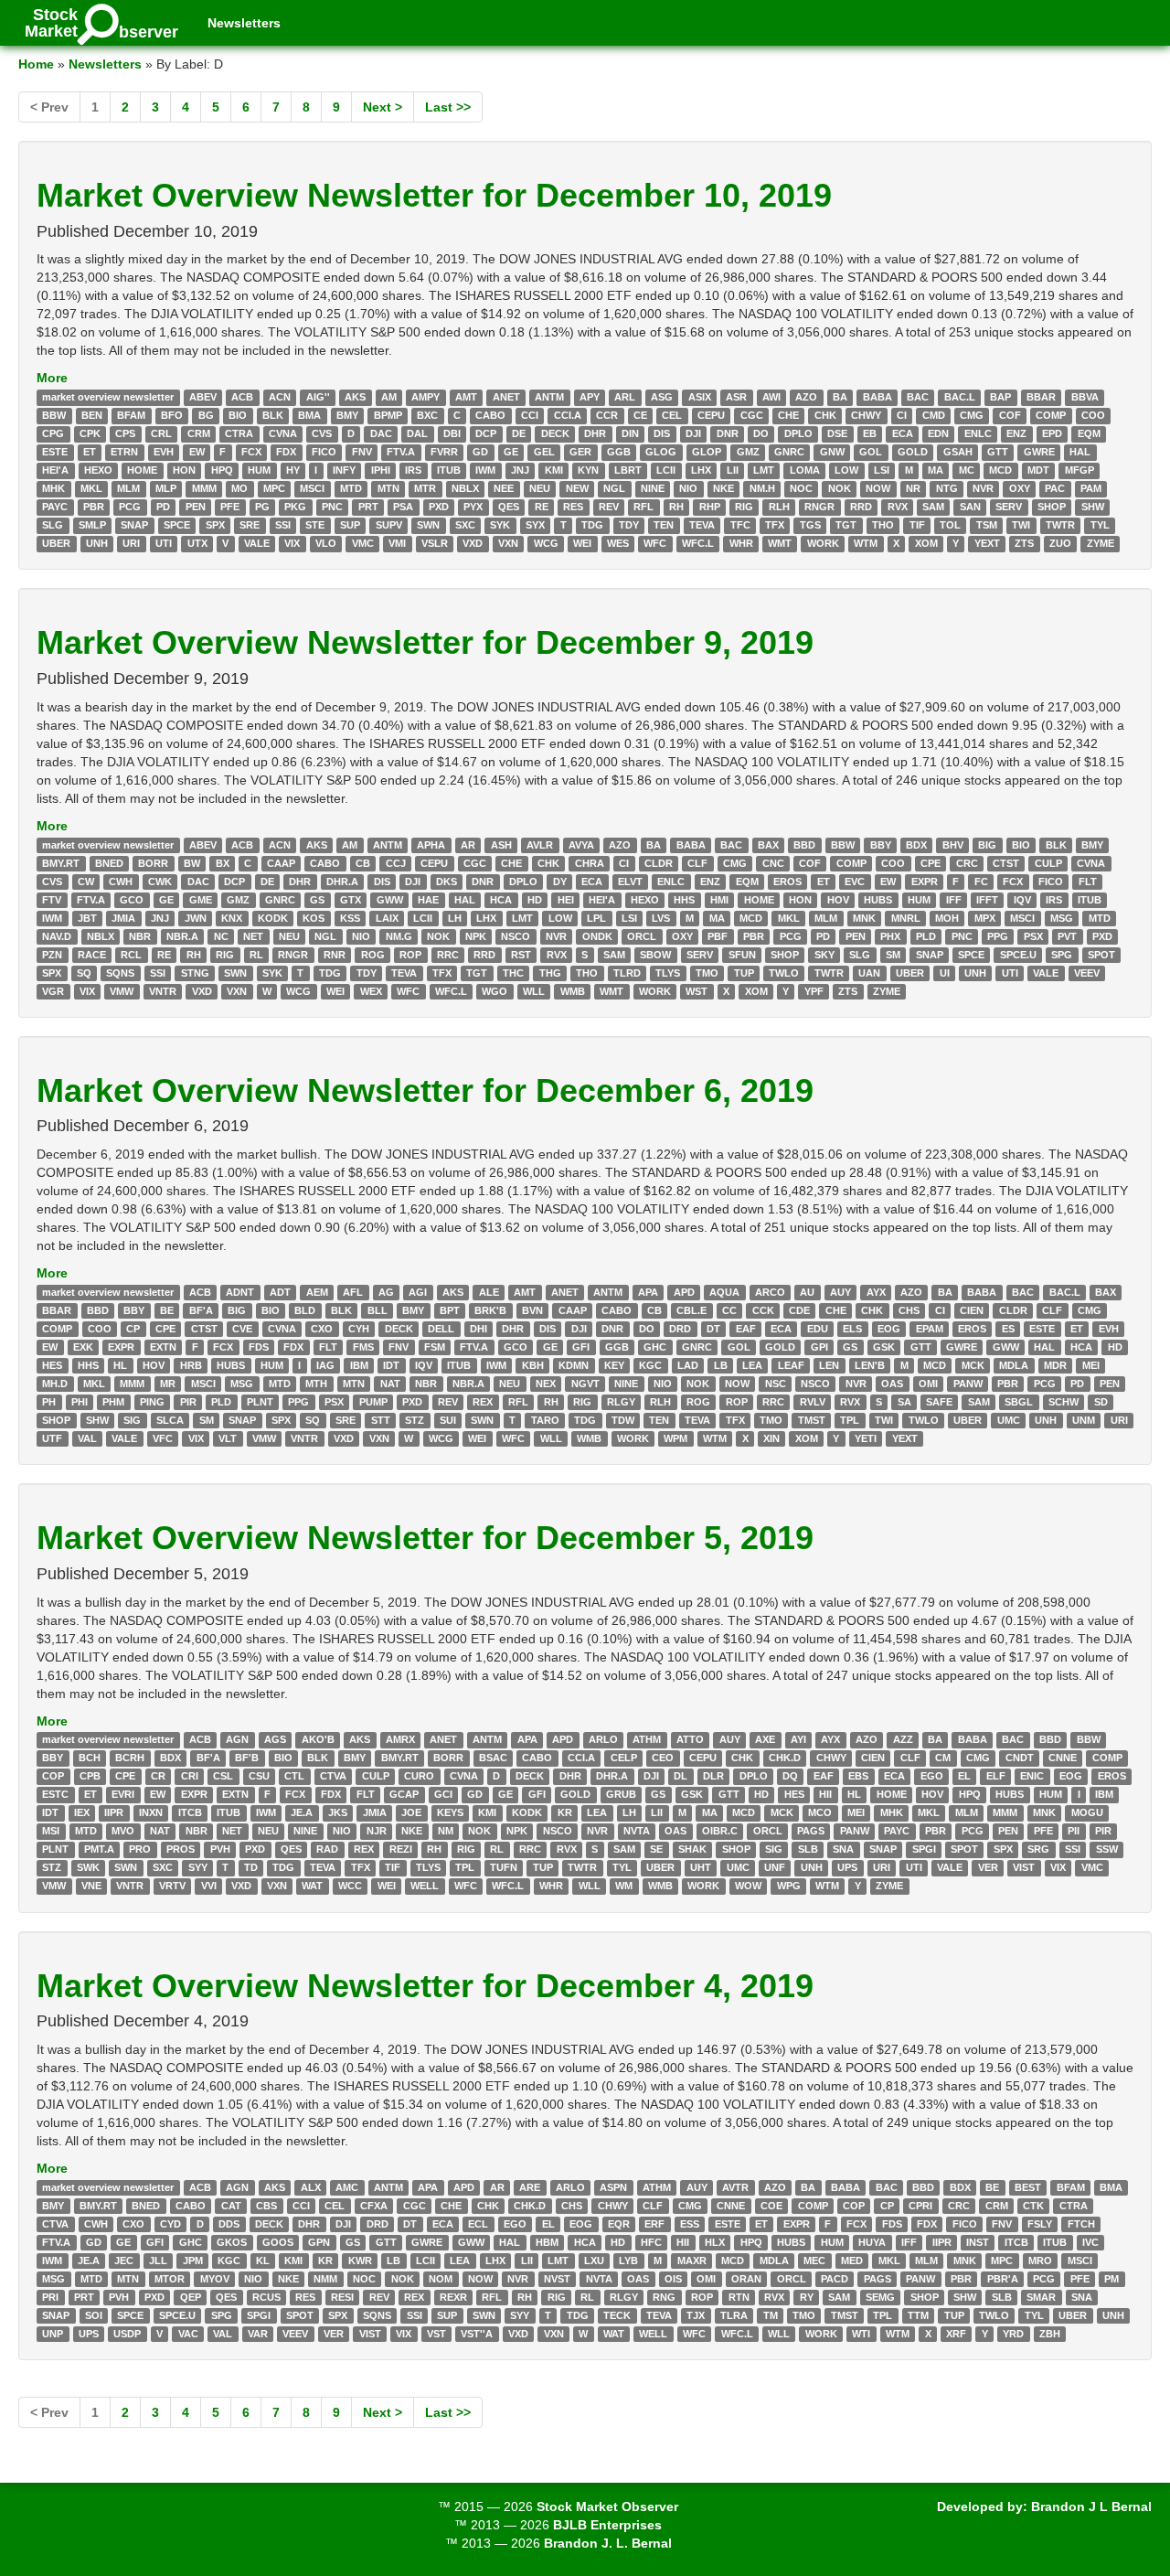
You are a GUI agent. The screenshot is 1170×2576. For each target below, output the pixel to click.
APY (590, 397)
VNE (91, 1887)
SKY (824, 955)
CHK (825, 415)
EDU (818, 1329)
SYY (198, 1868)
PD (163, 507)
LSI (882, 470)
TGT (846, 525)
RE (542, 507)
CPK (90, 433)
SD (1101, 1402)
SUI (448, 1420)
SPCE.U (1018, 955)
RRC (448, 955)
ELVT (630, 882)
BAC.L (960, 397)
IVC (1090, 2242)
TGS (810, 525)
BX (223, 863)
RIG (744, 507)
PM (1111, 2279)
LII (733, 470)
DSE (837, 433)
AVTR (735, 2187)
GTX (351, 900)
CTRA (239, 433)
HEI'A (55, 470)
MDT (1038, 470)
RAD (327, 1850)
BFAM (131, 415)
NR (913, 488)
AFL (353, 1292)
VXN (508, 543)
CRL (161, 433)
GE (511, 452)
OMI (928, 1384)
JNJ (520, 470)
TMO (707, 973)
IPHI (381, 470)
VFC (163, 1438)
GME (201, 900)
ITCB (190, 1813)
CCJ (396, 863)
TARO (545, 1420)
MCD (1000, 470)
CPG (53, 433)
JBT (87, 918)
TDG (592, 525)
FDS (259, 1347)
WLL (534, 991)
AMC (347, 2187)
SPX (215, 525)
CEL (672, 415)
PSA (403, 507)
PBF (718, 936)
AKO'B (318, 1740)
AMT (466, 397)
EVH (164, 452)
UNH (97, 543)
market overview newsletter (108, 397)
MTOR (170, 2279)
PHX (890, 936)
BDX (916, 845)
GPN (319, 2242)
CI (902, 415)
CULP (1048, 863)
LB (721, 1365)
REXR (453, 2297)
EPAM (930, 1329)
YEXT (987, 543)
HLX (715, 2242)
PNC (332, 507)
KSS (350, 918)
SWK (88, 1868)
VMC (363, 543)
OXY (1020, 488)
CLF (697, 863)
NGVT (585, 1384)
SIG (132, 1420)
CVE (242, 1329)
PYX (473, 507)
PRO (140, 1850)
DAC (381, 433)
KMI (554, 470)
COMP (1051, 415)
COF (1010, 415)
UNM (1084, 1420)
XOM (926, 543)
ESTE (55, 452)
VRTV (172, 1887)
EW (197, 452)
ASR (736, 397)
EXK (83, 1347)
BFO (172, 415)
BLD (305, 1310)
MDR (1055, 1365)
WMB (573, 991)
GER (580, 452)
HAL (1080, 452)
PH (49, 1402)
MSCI (312, 488)
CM (943, 1758)
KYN (588, 470)
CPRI (920, 2206)
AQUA (724, 1292)
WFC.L (698, 543)
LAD (688, 1365)
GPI (819, 1347)
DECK (555, 433)
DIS (662, 433)
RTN (739, 2297)
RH (676, 507)
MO (239, 488)
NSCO (516, 936)
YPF (814, 991)
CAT (231, 2206)
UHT (701, 1868)
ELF (996, 1777)
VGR (53, 991)
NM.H (762, 488)
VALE (257, 543)
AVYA (581, 845)
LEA (752, 1365)
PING (152, 1402)
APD (684, 1292)
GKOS (232, 2242)
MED (852, 2261)
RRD (861, 507)
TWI (1021, 525)
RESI (342, 2297)
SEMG (880, 2297)
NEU (540, 488)
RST (521, 955)
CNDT (1020, 1758)
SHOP (1052, 507)
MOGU (1087, 1813)
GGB (619, 452)
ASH (501, 845)
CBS (266, 2206)
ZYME (1101, 543)
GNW (832, 452)
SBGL (1019, 1402)
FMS (363, 1347)
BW (192, 863)
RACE (92, 955)
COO (1093, 415)
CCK (763, 1310)
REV (609, 507)
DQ (790, 1777)
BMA (309, 415)
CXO (322, 1329)
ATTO (690, 1740)
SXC (465, 525)
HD (535, 900)
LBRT (628, 470)
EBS (858, 1777)
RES (573, 507)
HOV (838, 900)
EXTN (163, 1347)
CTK (1033, 2206)
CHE (788, 415)
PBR (94, 507)
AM (389, 397)
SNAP (134, 525)
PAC (1055, 488)
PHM (113, 1402)
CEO (663, 1758)
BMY (347, 415)
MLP (166, 488)
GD (480, 452)
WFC (655, 543)
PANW (968, 1384)
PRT (368, 507)
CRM (199, 433)
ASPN (613, 2187)
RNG (664, 2297)
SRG (1038, 1850)
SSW (1107, 1850)
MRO (1040, 2261)
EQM (1089, 433)
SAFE (939, 1402)
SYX (535, 525)
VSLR (435, 543)
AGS (275, 1740)
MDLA (1014, 1365)
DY (560, 882)
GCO (132, 900)
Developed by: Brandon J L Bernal (1044, 2507)
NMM (325, 2279)
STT (381, 1420)
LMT (764, 470)
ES (1008, 1329)
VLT (228, 1438)
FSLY (1040, 2224)
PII (1074, 1832)
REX (483, 1402)
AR (468, 845)
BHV (953, 845)
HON (184, 470)
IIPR (114, 1813)
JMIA (123, 918)
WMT (780, 543)
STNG (195, 973)
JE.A (302, 1813)
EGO (932, 1777)
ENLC (978, 433)
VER (988, 1868)
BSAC (493, 1758)
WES (618, 543)
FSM (435, 1347)
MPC (274, 488)
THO (883, 525)
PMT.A (99, 1850)
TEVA (702, 525)
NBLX (465, 488)
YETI (866, 1438)
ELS (852, 1329)
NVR (983, 488)
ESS (690, 2224)
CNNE (1063, 1758)
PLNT (260, 1402)
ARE (530, 2187)
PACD (835, 2279)
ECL (478, 2224)
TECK (617, 2315)
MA (936, 470)
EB (870, 433)
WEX (371, 991)
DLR (713, 1777)
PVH (220, 1850)
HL (120, 1365)
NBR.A (182, 936)
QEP (191, 2297)
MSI (51, 1832)
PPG (998, 936)
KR (565, 1813)
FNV (362, 452)
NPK (476, 936)
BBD (804, 845)
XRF (956, 2334)
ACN (280, 397)
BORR (153, 863)
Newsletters (244, 23)
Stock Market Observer (607, 2507)
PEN (196, 507)
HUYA (872, 2242)
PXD (439, 507)
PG (262, 507)
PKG (295, 507)
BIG (987, 845)
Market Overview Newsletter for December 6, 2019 (425, 1090)
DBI (452, 433)
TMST (812, 1420)
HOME (142, 470)
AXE (765, 1740)
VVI (209, 1887)
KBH (533, 1365)
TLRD (627, 973)
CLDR (659, 863)
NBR (140, 936)
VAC (188, 2334)
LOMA (805, 470)
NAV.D (57, 936)
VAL (87, 1438)
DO (761, 433)
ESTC (55, 1795)
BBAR (1041, 397)
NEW (577, 488)
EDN (938, 433)
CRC (967, 863)
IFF (954, 900)
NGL (614, 488)
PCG (130, 507)
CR (158, 1777)
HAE (428, 900)
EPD (1052, 433)
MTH (316, 1384)
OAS (892, 1384)
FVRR (444, 452)
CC (729, 1310)
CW (86, 882)
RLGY (621, 1402)
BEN (92, 415)
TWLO (784, 973)
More (52, 378)
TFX (775, 525)
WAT (312, 1887)
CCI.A (568, 415)
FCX (251, 452)
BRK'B (490, 1310)
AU (807, 1292)
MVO (123, 1832)
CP (133, 1329)
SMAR (1041, 2297)
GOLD (913, 452)
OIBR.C (720, 1832)
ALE (489, 1292)
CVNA (283, 433)
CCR (607, 415)
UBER (56, 543)
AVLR (540, 845)
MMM (204, 488)
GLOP (707, 452)
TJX (696, 2315)
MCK (973, 1365)
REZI (401, 1850)
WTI (861, 2334)
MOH (947, 918)
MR (168, 1384)
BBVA (1085, 397)
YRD (1013, 2334)
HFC (651, 2242)
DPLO (798, 433)
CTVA (333, 1777)
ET (90, 452)
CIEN (972, 1310)
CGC (752, 415)
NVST (557, 2279)
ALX (311, 2187)
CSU (259, 1777)
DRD (680, 1329)
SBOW (655, 955)
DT (713, 1329)
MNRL (906, 918)
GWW (390, 900)
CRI (190, 1777)
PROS (181, 1850)
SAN (970, 507)
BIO (238, 415)
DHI (479, 1329)
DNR (728, 433)
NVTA (637, 1832)
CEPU (711, 415)
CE (640, 415)
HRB (191, 1365)
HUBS (878, 900)
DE (519, 433)
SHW (1093, 507)
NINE (653, 488)
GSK (884, 1347)
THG (550, 973)
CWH (121, 882)
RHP (710, 507)
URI (131, 543)
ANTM (549, 397)
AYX (876, 1292)
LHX (701, 470)
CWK (160, 882)
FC (981, 882)
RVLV (813, 1402)
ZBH (1050, 2334)
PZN (52, 955)
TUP (744, 973)
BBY (881, 845)
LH (455, 918)
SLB (808, 1850)
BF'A (201, 1310)
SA (904, 1402)
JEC (124, 2261)
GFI (581, 1347)
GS (317, 900)
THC (513, 973)
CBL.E (691, 1310)
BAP (1000, 397)
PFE (230, 507)
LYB (628, 2261)
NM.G (399, 936)
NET (253, 936)
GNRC (789, 452)
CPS (125, 433)
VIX (292, 543)
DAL (417, 433)
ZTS (1024, 543)
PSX (1033, 936)
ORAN (746, 2279)
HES (52, 1365)
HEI (566, 900)
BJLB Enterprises (607, 2525)
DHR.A (342, 882)
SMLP (92, 525)
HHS (684, 900)
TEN (664, 525)
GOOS (278, 2242)
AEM (317, 1292)
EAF (746, 1329)
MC (967, 470)
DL (681, 1777)
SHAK (692, 1850)
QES (509, 507)
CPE (931, 863)
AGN (237, 1740)
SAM (933, 507)
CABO (490, 415)
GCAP (404, 1795)
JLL (158, 2261)
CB (363, 863)
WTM (866, 543)
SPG (1062, 955)
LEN (829, 1365)
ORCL (642, 936)
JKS (338, 1813)
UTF (52, 1438)
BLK (273, 415)
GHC (655, 1347)
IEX (82, 1813)
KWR (360, 2261)
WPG (789, 1887)
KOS (314, 918)
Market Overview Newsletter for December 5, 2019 (425, 1538)
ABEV (203, 397)
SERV (1009, 507)
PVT (1067, 936)
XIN (771, 1438)
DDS (229, 2224)
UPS (847, 1868)
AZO (806, 397)
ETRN (124, 452)
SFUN (742, 955)
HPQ (222, 470)
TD (251, 1868)
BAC (918, 397)
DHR (595, 433)
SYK (500, 525)
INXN (151, 1813)
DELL (441, 1329)
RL (256, 955)
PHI (80, 1402)
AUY (840, 1292)
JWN (196, 918)
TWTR (1060, 525)
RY (807, 2297)
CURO (419, 1777)
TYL (1100, 525)
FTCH (1081, 2224)
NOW (878, 488)
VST (436, 2334)
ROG (373, 955)
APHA (431, 845)
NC (221, 936)
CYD (170, 2224)
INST (978, 2242)
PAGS (811, 1832)
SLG (53, 525)
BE (167, 1310)
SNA (843, 1850)
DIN (630, 433)
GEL (544, 452)
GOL (871, 452)
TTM (918, 2315)
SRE (250, 525)
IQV (1022, 900)
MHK (53, 488)
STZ (415, 1420)
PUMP (373, 1402)
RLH (779, 507)
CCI (530, 415)
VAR (258, 2334)
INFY (344, 470)
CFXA (374, 2206)
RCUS (266, 2297)
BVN (532, 1310)
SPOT (1101, 955)
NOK (840, 488)
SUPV (389, 525)
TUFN (504, 1868)
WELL (425, 1887)
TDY (629, 525)
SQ (84, 973)
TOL (950, 525)
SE (656, 1850)
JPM (193, 2261)
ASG (662, 397)
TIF (917, 525)
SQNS (120, 973)
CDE (799, 1310)
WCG (546, 543)
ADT (280, 1292)
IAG (325, 1365)
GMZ (748, 452)
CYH (359, 1329)
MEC (814, 2261)
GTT (998, 452)
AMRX (400, 1740)
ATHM (647, 1740)
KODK (273, 918)
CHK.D (785, 1758)
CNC (773, 863)
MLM (128, 488)
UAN (869, 973)
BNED (109, 863)
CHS (909, 1310)
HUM (259, 470)
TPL (850, 1420)
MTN (388, 488)
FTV (52, 900)
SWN (428, 525)
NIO (688, 488)
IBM (359, 1365)
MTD (351, 488)
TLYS (668, 973)
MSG (1062, 918)
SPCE (177, 525)
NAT (390, 1384)
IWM (485, 470)
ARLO (603, 1740)
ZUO (1060, 543)
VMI (397, 543)
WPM (675, 1438)
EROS (787, 882)
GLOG (661, 452)
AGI (418, 1292)
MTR (425, 488)
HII (825, 1795)
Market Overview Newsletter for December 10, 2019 (434, 195)
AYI (798, 1740)
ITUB (449, 470)
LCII (666, 470)
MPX (985, 918)
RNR (335, 955)
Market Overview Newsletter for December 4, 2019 (425, 1986)
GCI (443, 1795)
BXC (427, 415)
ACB (242, 397)
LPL (596, 918)
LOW (846, 470)
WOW (748, 1887)
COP (53, 1777)
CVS (322, 433)
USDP (127, 2334)
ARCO (770, 1292)
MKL (91, 488)
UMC (1009, 1420)
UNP (53, 2334)
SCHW (1064, 1402)
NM (446, 1832)
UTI (164, 543)
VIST (1024, 1868)
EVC (855, 882)
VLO (326, 543)
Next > (383, 107)
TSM (987, 525)
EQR (619, 2224)
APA (648, 1292)
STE (315, 525)
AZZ (903, 1740)
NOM (441, 2279)
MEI (1091, 1365)
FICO (324, 452)
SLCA (170, 1420)
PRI (50, 2297)
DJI (693, 433)
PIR (188, 1402)
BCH (90, 1758)
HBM (547, 2242)
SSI (283, 525)
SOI (94, 2315)
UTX (197, 543)
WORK (823, 543)
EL (964, 1777)
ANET (506, 397)
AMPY (425, 397)
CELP (624, 1758)
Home (36, 64)
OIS (673, 2279)
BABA (877, 397)
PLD (926, 936)
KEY (614, 1365)
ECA (903, 433)
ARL (625, 397)
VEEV (1087, 973)
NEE (504, 488)
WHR (741, 543)
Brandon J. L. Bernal (608, 2543)
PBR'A (1003, 2279)
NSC (776, 1384)
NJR (377, 1832)
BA (840, 397)
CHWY (866, 415)
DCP (486, 433)
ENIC (1032, 1777)
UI (945, 973)
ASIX (700, 397)
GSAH (958, 452)
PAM (1091, 488)
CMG (972, 415)
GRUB (621, 1795)
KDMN (574, 1365)
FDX (286, 452)
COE (771, 2206)
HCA (501, 900)
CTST (1006, 863)
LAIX (387, 918)
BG (206, 415)
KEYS (450, 1813)
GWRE (1039, 452)
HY (293, 470)
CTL (294, 1777)
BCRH (130, 1758)
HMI (719, 900)
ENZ (1016, 433)
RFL (643, 507)
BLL (378, 1310)
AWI (771, 397)
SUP (350, 525)
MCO (820, 1813)
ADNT (240, 1292)
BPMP (388, 415)
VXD (473, 543)
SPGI (924, 1850)
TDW (623, 1420)
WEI (582, 543)
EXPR (925, 882)
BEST (1028, 2187)
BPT (450, 1310)
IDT (391, 1365)
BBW (54, 415)
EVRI (123, 1795)
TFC (740, 525)
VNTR (163, 991)
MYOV (215, 2279)
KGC (650, 1365)
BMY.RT (61, 863)
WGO (495, 991)
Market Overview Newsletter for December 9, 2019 (425, 642)
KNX (232, 918)
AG (386, 1292)
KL (263, 2261)
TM (771, 2315)
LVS (661, 918)
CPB (90, 1777)
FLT (1088, 882)
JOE (411, 1813)
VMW (122, 991)
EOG (889, 1329)
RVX (898, 507)
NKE (723, 488)
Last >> (448, 107)
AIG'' (318, 397)
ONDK (597, 936)
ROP (410, 955)
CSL (223, 1777)
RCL (131, 955)
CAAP (281, 863)
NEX (546, 1384)
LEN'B (870, 1365)
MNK (864, 918)
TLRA (734, 2315)
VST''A (477, 2334)
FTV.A (401, 452)
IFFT (987, 900)
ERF (654, 2224)
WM (624, 1887)
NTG (947, 488)
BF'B (247, 1758)
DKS (447, 882)
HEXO (98, 470)
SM (893, 955)
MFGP (1080, 470)
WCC (350, 1887)
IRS (413, 470)
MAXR (692, 2261)
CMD (934, 415)
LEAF (791, 1365)
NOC (801, 488)
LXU (594, 2261)
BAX (768, 845)
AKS (355, 397)
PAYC (55, 507)
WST (697, 991)
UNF (775, 1868)
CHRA (590, 863)
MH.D (55, 1384)
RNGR (819, 507)
